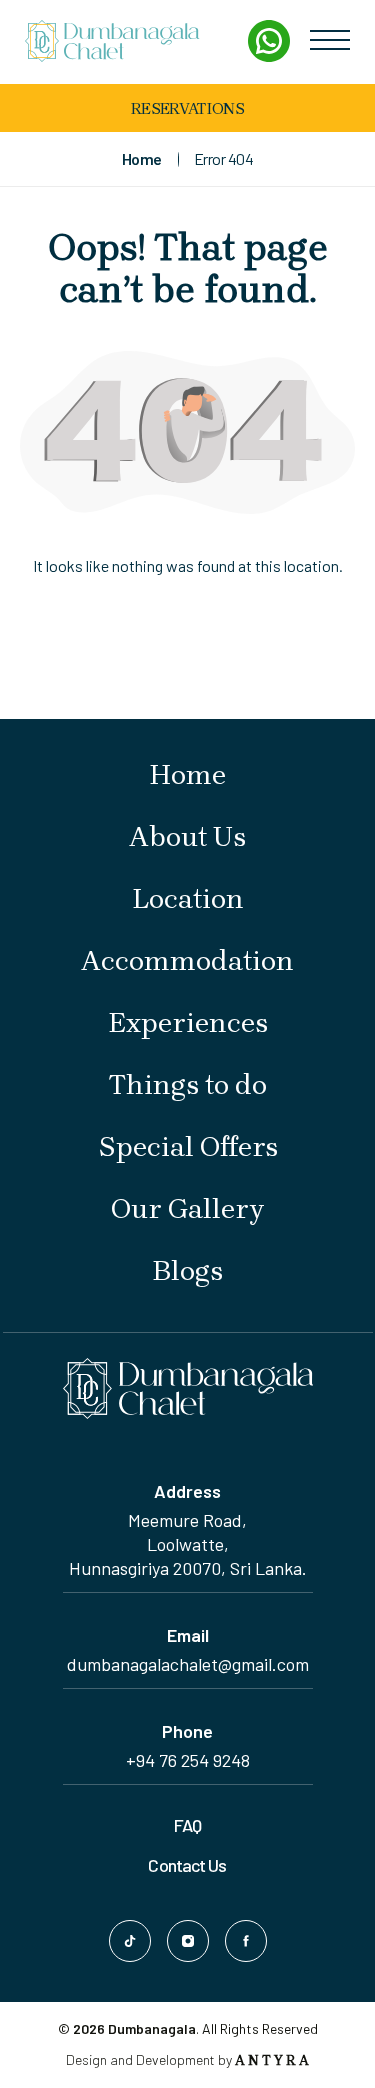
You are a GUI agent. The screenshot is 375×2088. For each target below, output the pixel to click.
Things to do (188, 1084)
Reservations (187, 108)
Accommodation (187, 960)
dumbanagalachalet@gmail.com (188, 1664)
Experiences (188, 1022)
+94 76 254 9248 (188, 1760)
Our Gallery (187, 1208)
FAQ (187, 1825)
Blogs (187, 1270)
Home (187, 774)
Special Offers (188, 1146)
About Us (187, 836)
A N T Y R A (272, 2060)
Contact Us (187, 1865)
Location (188, 898)
